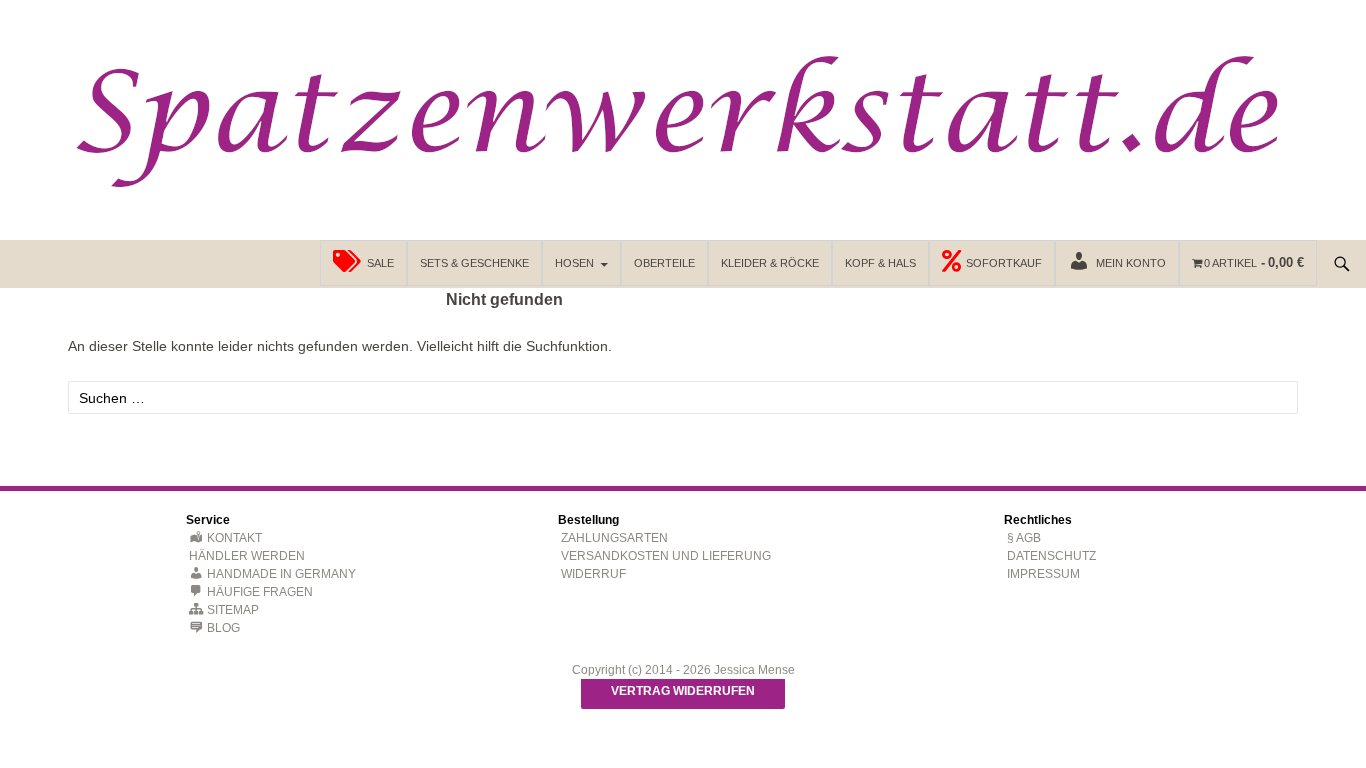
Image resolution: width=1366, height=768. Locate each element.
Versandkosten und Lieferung (666, 556)
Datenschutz (1051, 556)
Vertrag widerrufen (683, 691)
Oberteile (664, 263)
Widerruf (593, 574)
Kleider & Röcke (770, 263)
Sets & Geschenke (474, 263)
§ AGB (1024, 538)
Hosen (574, 263)
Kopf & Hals (880, 263)
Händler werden (247, 556)
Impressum (1043, 574)
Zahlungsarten (614, 538)
